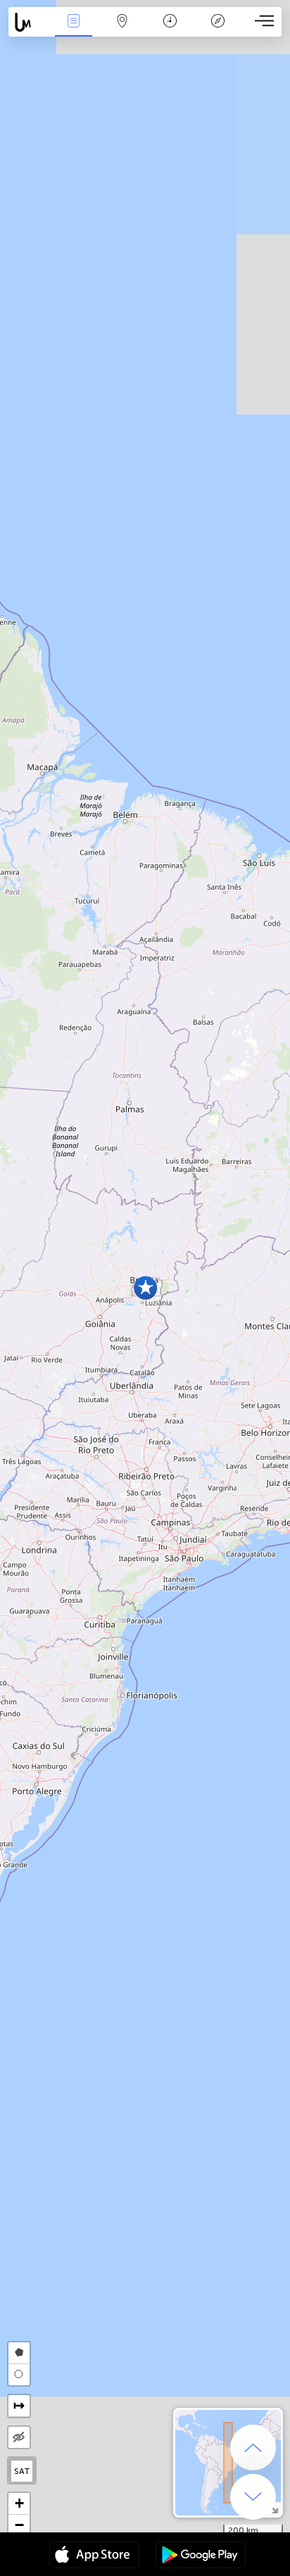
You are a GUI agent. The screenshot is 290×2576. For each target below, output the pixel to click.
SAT (22, 2471)
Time (170, 31)
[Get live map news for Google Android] (201, 2556)
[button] (145, 1288)
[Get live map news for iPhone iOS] (94, 2556)
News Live (74, 31)
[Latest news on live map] (29, 22)
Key (218, 31)
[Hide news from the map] (19, 2437)
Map (122, 31)
